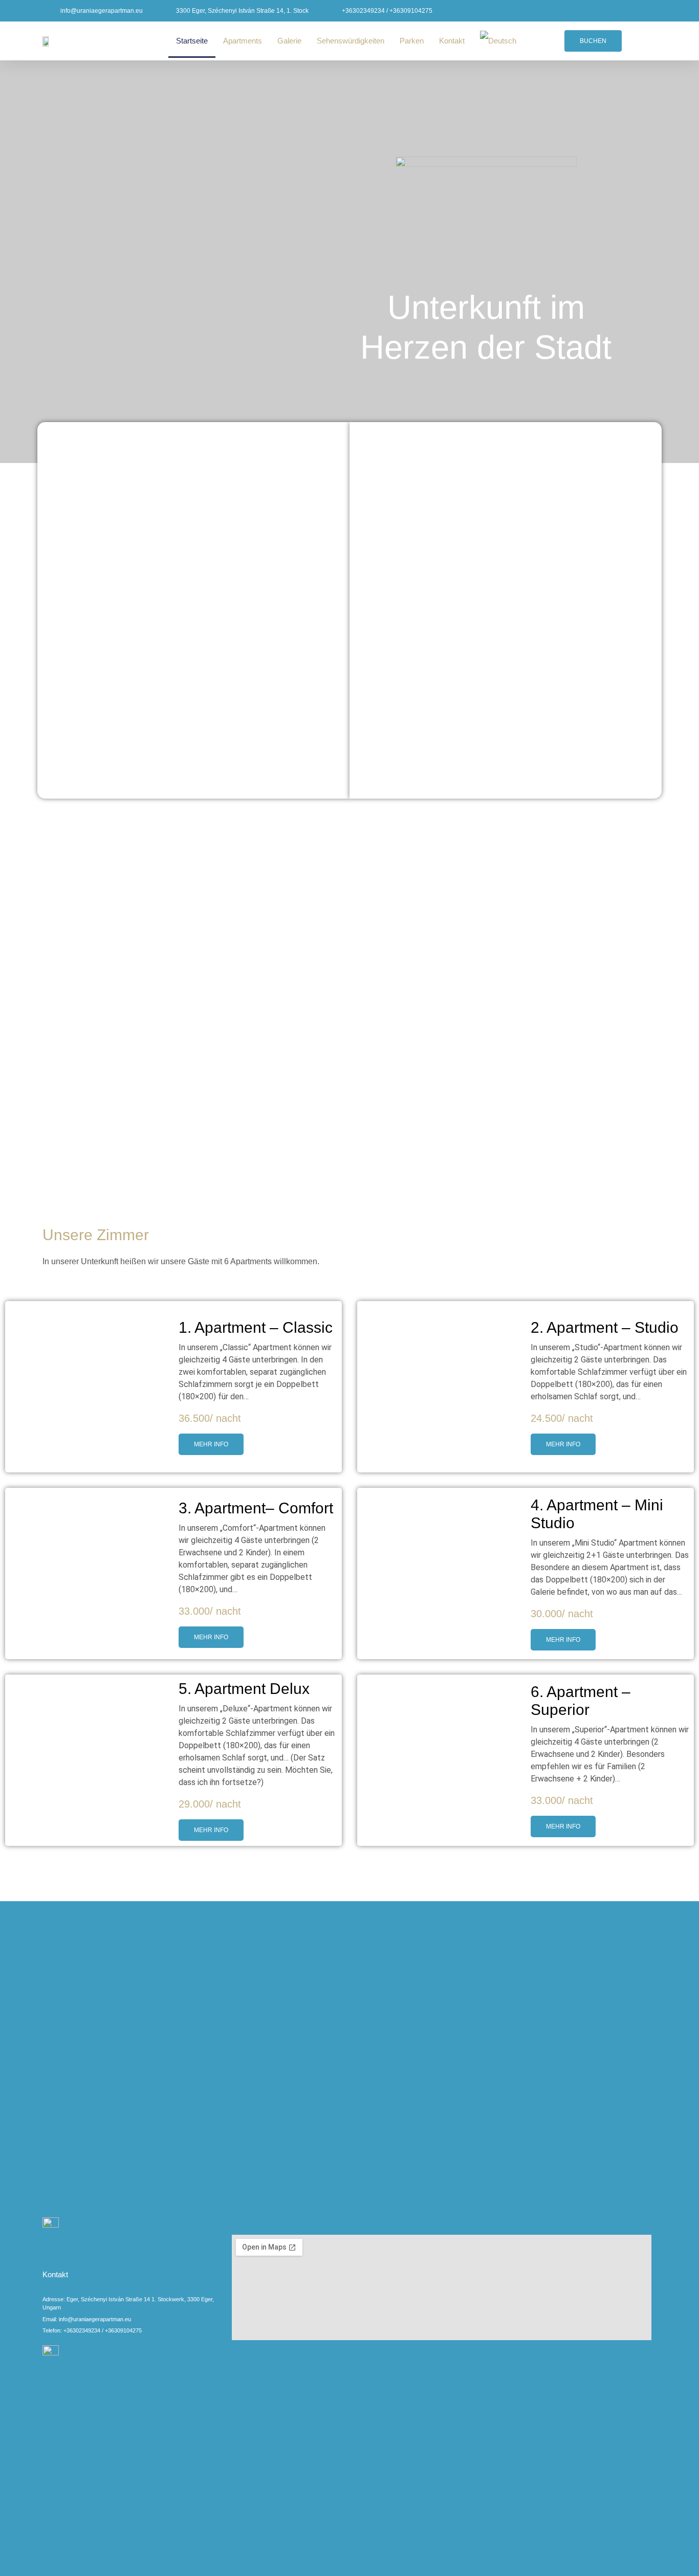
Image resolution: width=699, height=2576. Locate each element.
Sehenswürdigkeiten (351, 41)
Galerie (289, 41)
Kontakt (452, 41)
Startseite (192, 41)
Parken (412, 41)
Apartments (243, 41)
